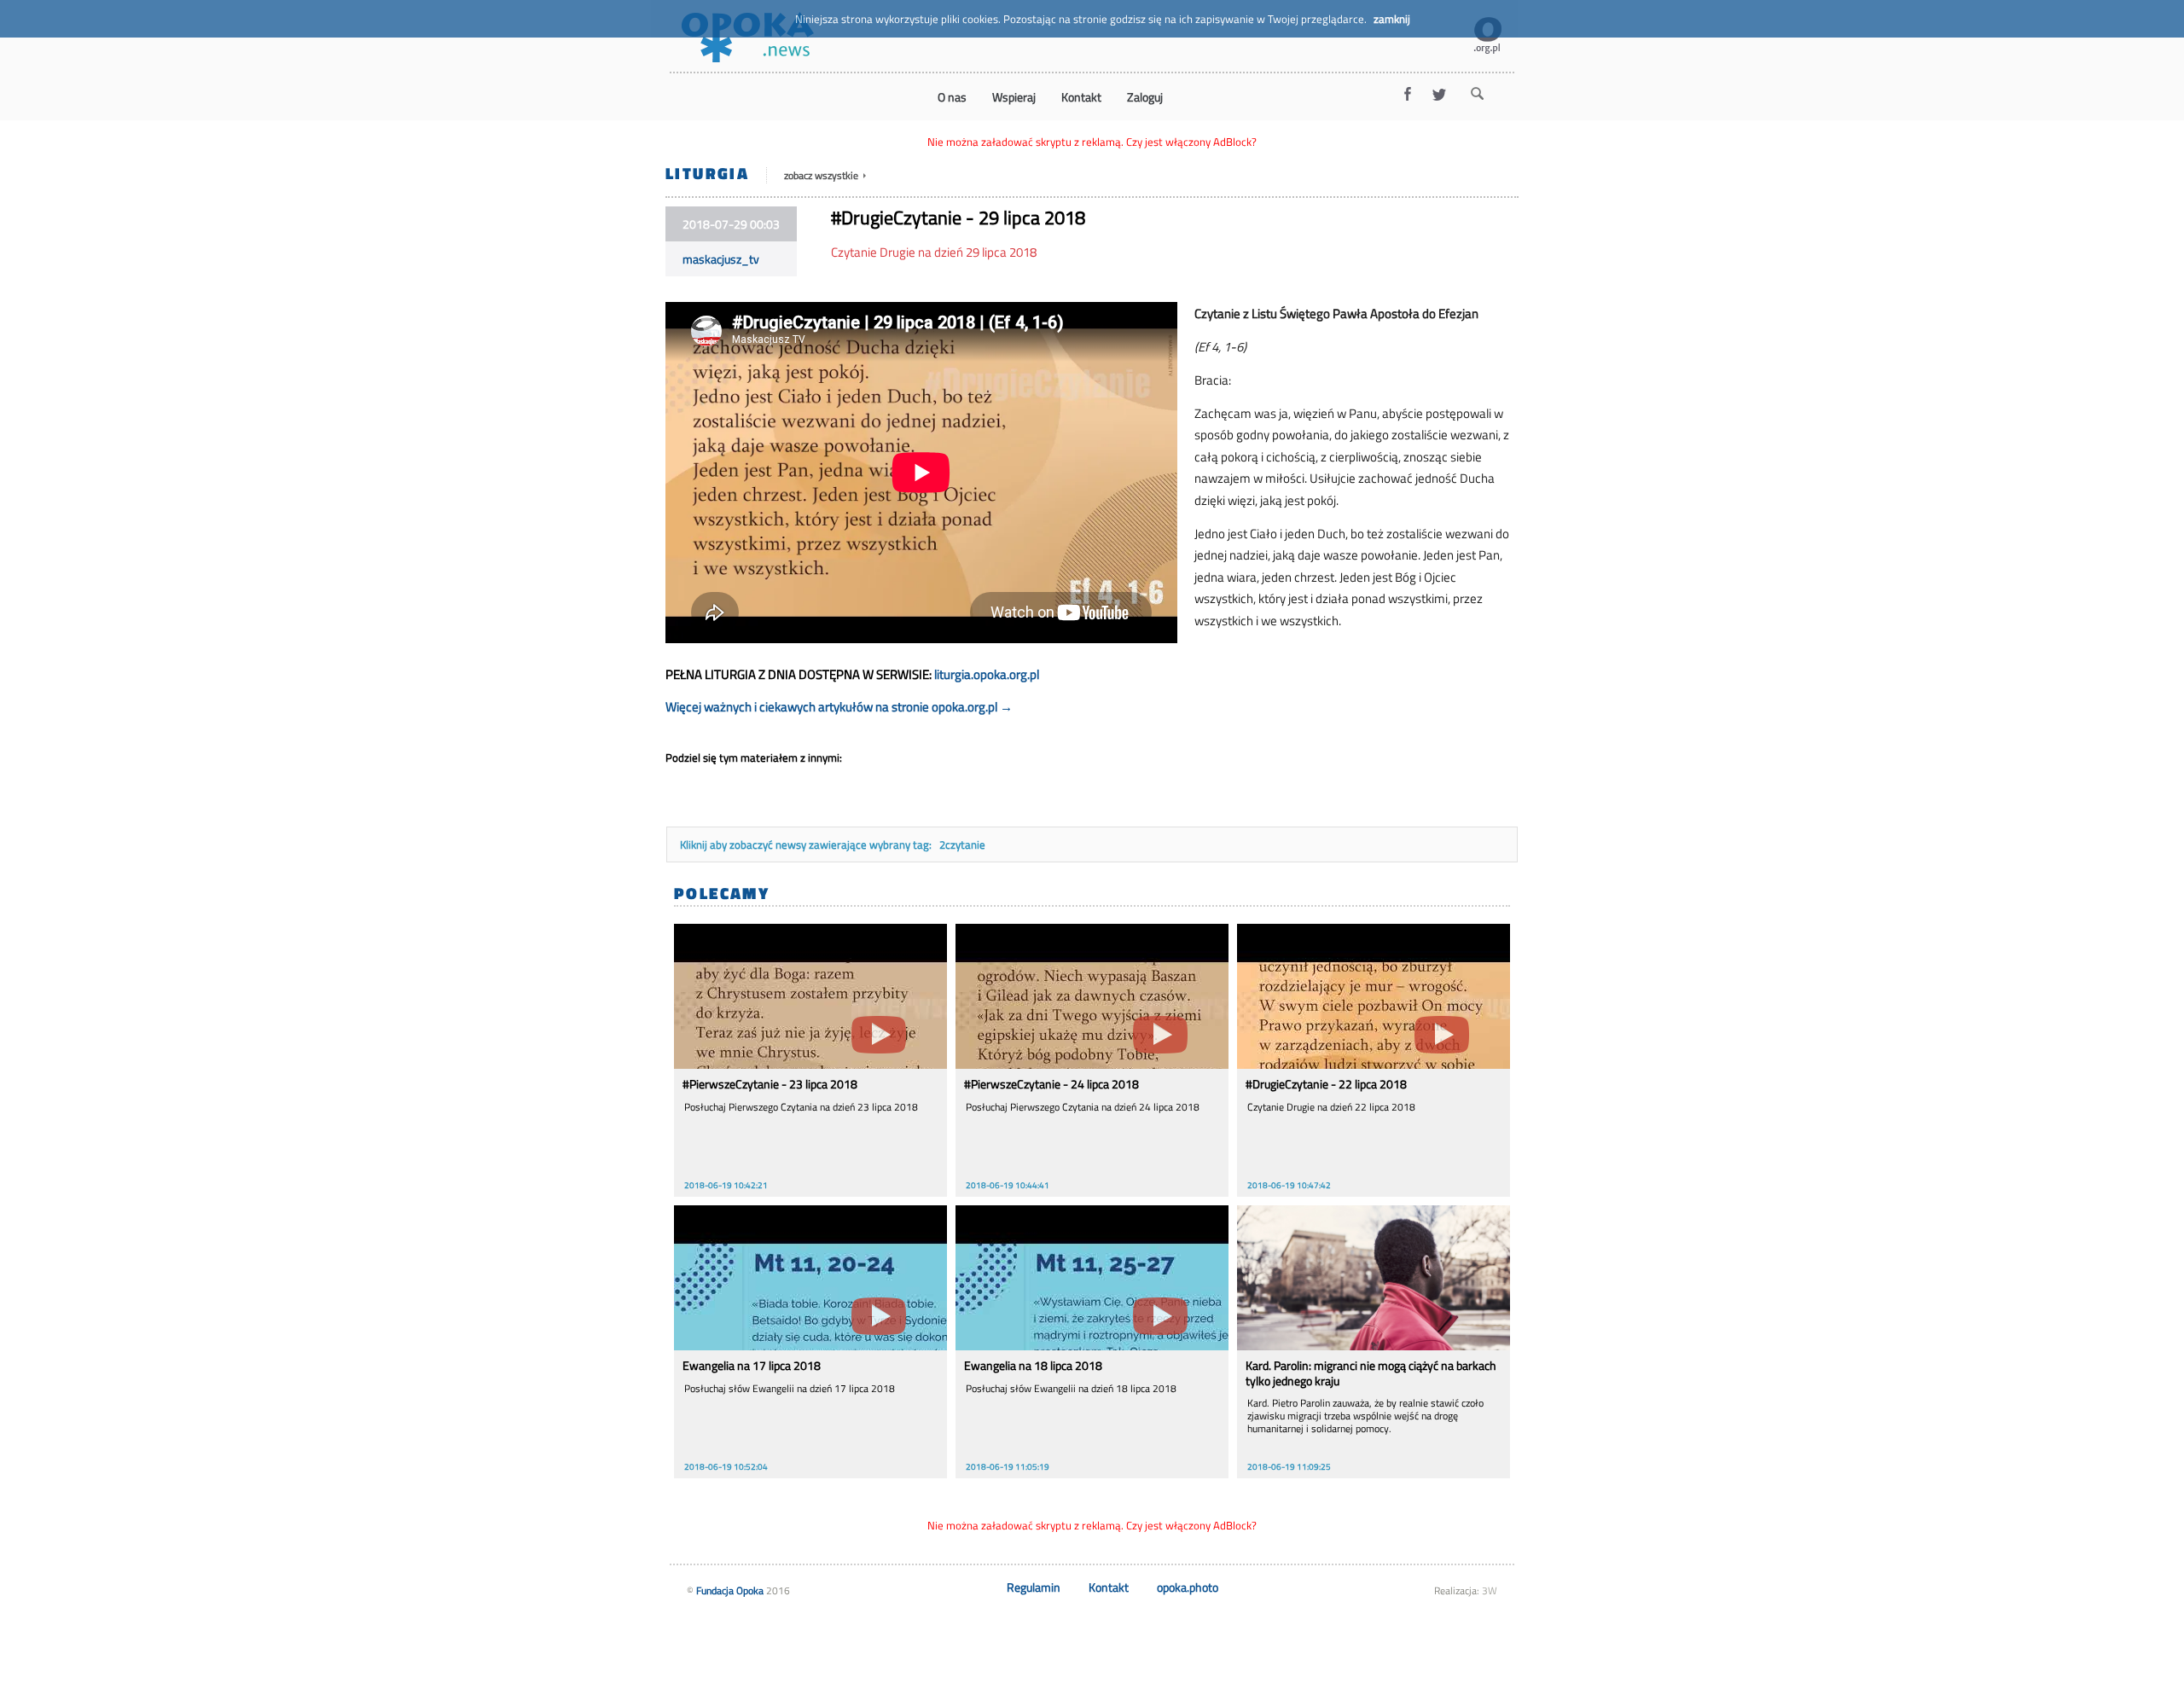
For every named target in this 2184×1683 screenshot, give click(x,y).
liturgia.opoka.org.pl (987, 674)
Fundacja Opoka (730, 1590)
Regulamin (1034, 1587)
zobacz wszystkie (822, 175)
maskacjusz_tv (721, 259)
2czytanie (962, 844)
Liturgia (707, 173)
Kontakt (1109, 1587)
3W (1490, 1590)
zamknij (1392, 19)
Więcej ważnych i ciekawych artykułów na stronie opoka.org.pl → (839, 707)
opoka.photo (1188, 1587)
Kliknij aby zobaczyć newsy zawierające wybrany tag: (807, 844)
